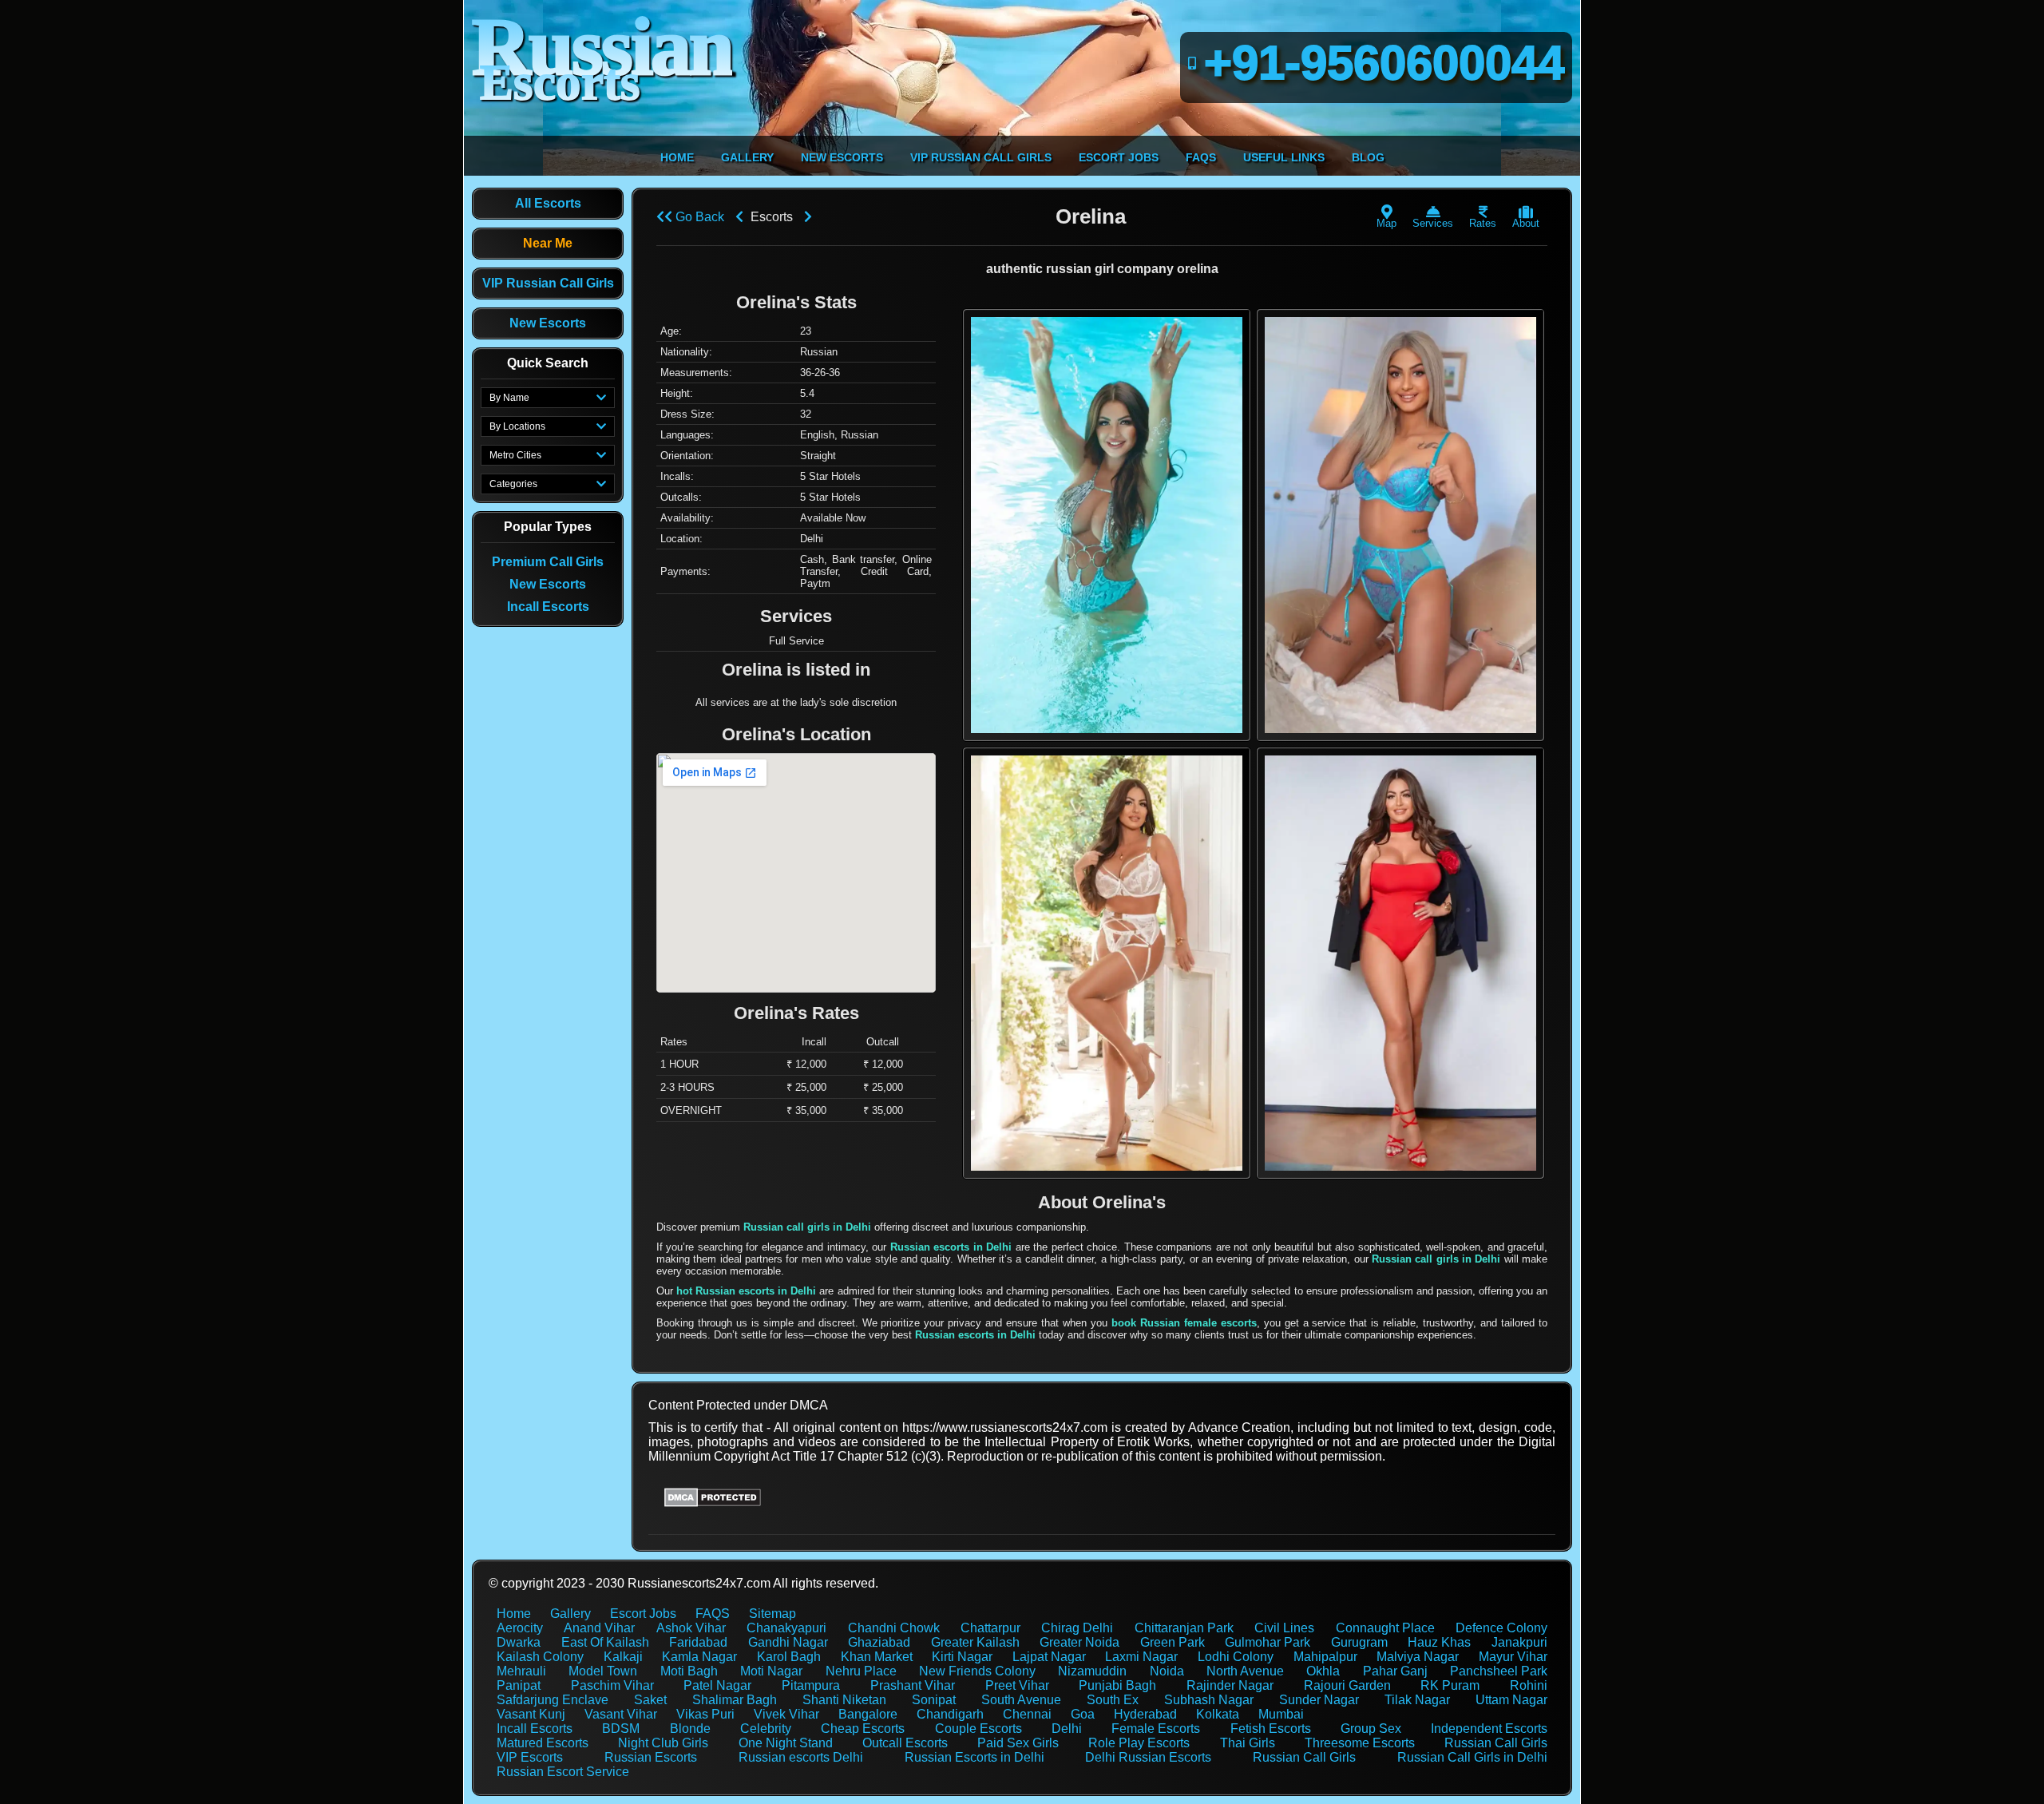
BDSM (621, 1729)
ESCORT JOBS (1119, 157)
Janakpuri (1519, 1642)
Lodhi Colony (1236, 1657)
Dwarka (519, 1642)
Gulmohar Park (1268, 1642)
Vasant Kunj (531, 1714)
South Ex (1113, 1700)
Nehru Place (861, 1671)
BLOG (1368, 157)
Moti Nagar (771, 1671)
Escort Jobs (643, 1614)
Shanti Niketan (844, 1700)
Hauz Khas (1439, 1642)
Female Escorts (1156, 1729)
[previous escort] (739, 217)
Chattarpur (990, 1628)
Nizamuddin (1092, 1671)
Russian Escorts (651, 1757)
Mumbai (1281, 1714)
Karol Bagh (789, 1657)
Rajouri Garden (1347, 1685)
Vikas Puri (705, 1714)
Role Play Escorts (1139, 1743)
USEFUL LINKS (1284, 157)
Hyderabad (1145, 1714)
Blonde (690, 1729)
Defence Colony (1501, 1628)
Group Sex (1371, 1729)
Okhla (1323, 1671)
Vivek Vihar (786, 1714)
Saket (650, 1700)
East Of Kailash (605, 1642)
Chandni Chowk (894, 1628)
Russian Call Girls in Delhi (1472, 1757)
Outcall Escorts (905, 1743)
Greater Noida (1079, 1642)
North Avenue (1245, 1671)
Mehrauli (521, 1671)
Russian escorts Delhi (801, 1757)
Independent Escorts (1489, 1729)
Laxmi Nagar (1141, 1657)
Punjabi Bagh (1117, 1685)
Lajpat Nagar (1049, 1657)
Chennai (1027, 1714)
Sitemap (772, 1614)
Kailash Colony (540, 1657)
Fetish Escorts (1271, 1729)
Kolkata (1218, 1714)
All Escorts (548, 203)
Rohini (1529, 1685)
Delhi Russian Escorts (1148, 1757)
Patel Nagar (717, 1685)
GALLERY (747, 157)
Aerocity (520, 1628)
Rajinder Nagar (1230, 1685)
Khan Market (877, 1657)
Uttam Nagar (1511, 1700)
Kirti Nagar (962, 1657)
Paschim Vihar (612, 1685)
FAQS (1201, 157)
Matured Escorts (543, 1743)
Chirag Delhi (1077, 1628)
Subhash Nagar (1209, 1700)
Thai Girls (1248, 1743)
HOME (677, 157)
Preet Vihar (1017, 1685)
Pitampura (811, 1685)
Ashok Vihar (691, 1628)
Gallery (570, 1614)
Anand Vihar (599, 1628)
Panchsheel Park (1499, 1671)
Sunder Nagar (1319, 1700)
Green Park (1173, 1642)
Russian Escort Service (563, 1772)
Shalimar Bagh (735, 1700)
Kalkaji (623, 1657)
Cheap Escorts (863, 1729)
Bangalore (868, 1714)
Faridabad (698, 1642)
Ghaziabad (879, 1642)
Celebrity (766, 1729)
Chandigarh (950, 1714)
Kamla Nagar (699, 1657)
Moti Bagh (689, 1671)
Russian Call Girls (1496, 1743)
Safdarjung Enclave (553, 1700)
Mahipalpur (1325, 1657)
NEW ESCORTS (842, 157)
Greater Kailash (975, 1642)
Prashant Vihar (913, 1685)
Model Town (603, 1671)
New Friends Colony (977, 1671)
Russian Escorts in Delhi (974, 1757)
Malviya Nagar (1418, 1657)
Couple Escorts (978, 1729)
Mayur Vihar (1513, 1657)
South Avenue (1021, 1700)
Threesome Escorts (1360, 1743)
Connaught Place (1385, 1628)
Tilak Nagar (1417, 1700)
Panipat (519, 1685)
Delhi (1067, 1729)
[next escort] (808, 217)
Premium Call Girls (548, 562)
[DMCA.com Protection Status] (713, 1503)
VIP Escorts (530, 1757)
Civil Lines (1284, 1628)
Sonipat (934, 1700)
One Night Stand (786, 1743)
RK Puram (1450, 1685)
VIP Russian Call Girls (548, 283)
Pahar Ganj (1395, 1671)
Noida (1167, 1671)
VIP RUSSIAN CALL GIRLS (981, 157)
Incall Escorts (548, 607)
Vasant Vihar (621, 1714)
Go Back (698, 217)
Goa (1083, 1714)
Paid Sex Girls (1018, 1743)
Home (514, 1614)
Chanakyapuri (786, 1628)
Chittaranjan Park (1184, 1628)
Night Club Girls (663, 1743)
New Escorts (548, 323)
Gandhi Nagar (788, 1642)
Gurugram (1359, 1642)
